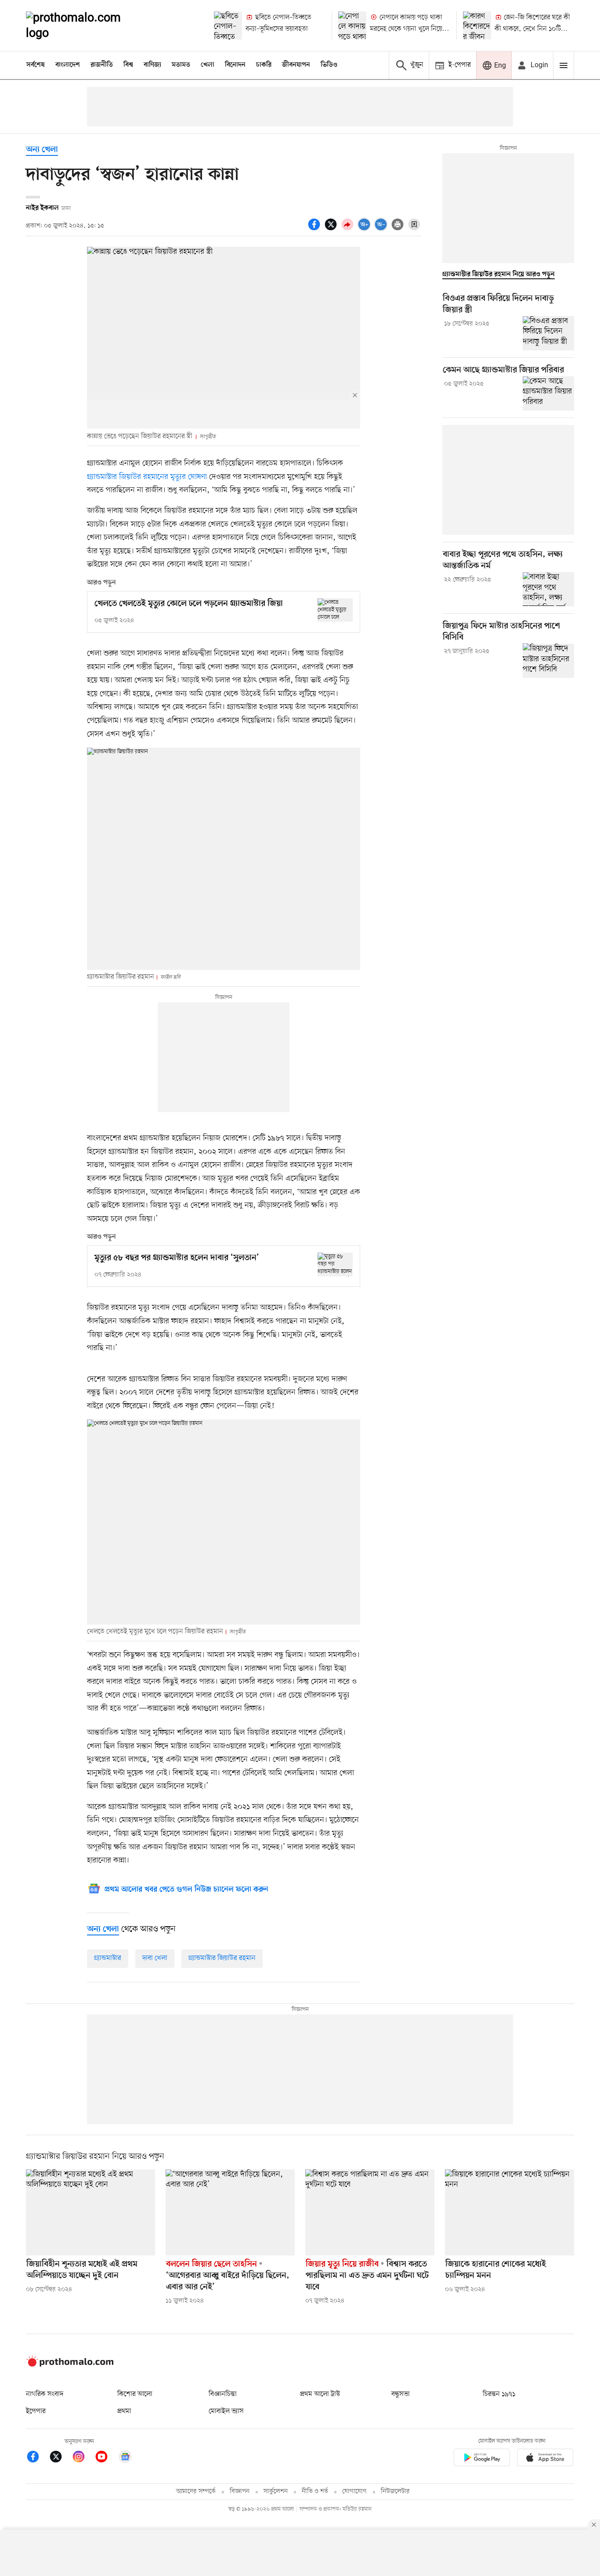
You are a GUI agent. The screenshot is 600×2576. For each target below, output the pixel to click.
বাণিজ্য (152, 65)
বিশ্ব (128, 65)
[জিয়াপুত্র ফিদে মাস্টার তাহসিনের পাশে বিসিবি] (548, 660)
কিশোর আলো (135, 2394)
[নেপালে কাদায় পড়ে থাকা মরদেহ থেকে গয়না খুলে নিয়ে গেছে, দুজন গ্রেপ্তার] (352, 25)
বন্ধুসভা (401, 2394)
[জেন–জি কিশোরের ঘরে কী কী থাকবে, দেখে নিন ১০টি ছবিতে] (477, 25)
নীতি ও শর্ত (315, 2491)
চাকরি (264, 65)
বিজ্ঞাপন (240, 2491)
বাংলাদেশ (68, 65)
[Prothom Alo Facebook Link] (37, 2458)
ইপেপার (36, 2411)
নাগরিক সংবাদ (45, 2394)
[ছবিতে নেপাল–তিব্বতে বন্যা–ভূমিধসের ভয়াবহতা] (228, 25)
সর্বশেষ (36, 65)
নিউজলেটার (395, 2491)
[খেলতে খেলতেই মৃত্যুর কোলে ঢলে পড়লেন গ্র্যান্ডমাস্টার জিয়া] (335, 610)
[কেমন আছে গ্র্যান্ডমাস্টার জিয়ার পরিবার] (548, 393)
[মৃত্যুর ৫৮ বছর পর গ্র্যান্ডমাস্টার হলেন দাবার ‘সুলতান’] (335, 1264)
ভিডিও (329, 65)
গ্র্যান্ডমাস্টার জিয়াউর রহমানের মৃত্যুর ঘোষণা (147, 477)
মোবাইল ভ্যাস (226, 2411)
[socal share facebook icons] (315, 229)
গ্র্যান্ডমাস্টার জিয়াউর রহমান (222, 1958)
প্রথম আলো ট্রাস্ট (320, 2394)
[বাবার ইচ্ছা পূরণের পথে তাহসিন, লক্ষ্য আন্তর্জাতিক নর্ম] (548, 589)
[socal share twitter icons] (332, 229)
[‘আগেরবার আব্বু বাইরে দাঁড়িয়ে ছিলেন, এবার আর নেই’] (230, 2212)
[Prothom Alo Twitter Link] (60, 2458)
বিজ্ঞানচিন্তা (223, 2394)
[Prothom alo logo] (70, 2365)
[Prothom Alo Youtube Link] (106, 2458)
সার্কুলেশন (276, 2491)
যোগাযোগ (354, 2491)
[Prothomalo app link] (482, 2459)
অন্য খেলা (42, 150)
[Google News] (125, 2458)
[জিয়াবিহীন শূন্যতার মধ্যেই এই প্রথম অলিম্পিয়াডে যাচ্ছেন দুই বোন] (90, 2212)
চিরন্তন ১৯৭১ (499, 2394)
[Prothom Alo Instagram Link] (83, 2458)
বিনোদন (235, 65)
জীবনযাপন (296, 65)
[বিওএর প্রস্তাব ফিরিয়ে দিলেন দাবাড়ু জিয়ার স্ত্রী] (548, 333)
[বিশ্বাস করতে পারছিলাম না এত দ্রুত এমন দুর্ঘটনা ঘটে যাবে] (370, 2212)
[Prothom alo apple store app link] (545, 2459)
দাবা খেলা (155, 1958)
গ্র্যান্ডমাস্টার (108, 1958)
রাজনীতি (102, 65)
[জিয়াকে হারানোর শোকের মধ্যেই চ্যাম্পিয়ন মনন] (510, 2212)
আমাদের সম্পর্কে (196, 2491)
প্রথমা (124, 2411)
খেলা (208, 65)
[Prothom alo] (85, 25)
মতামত (181, 65)
